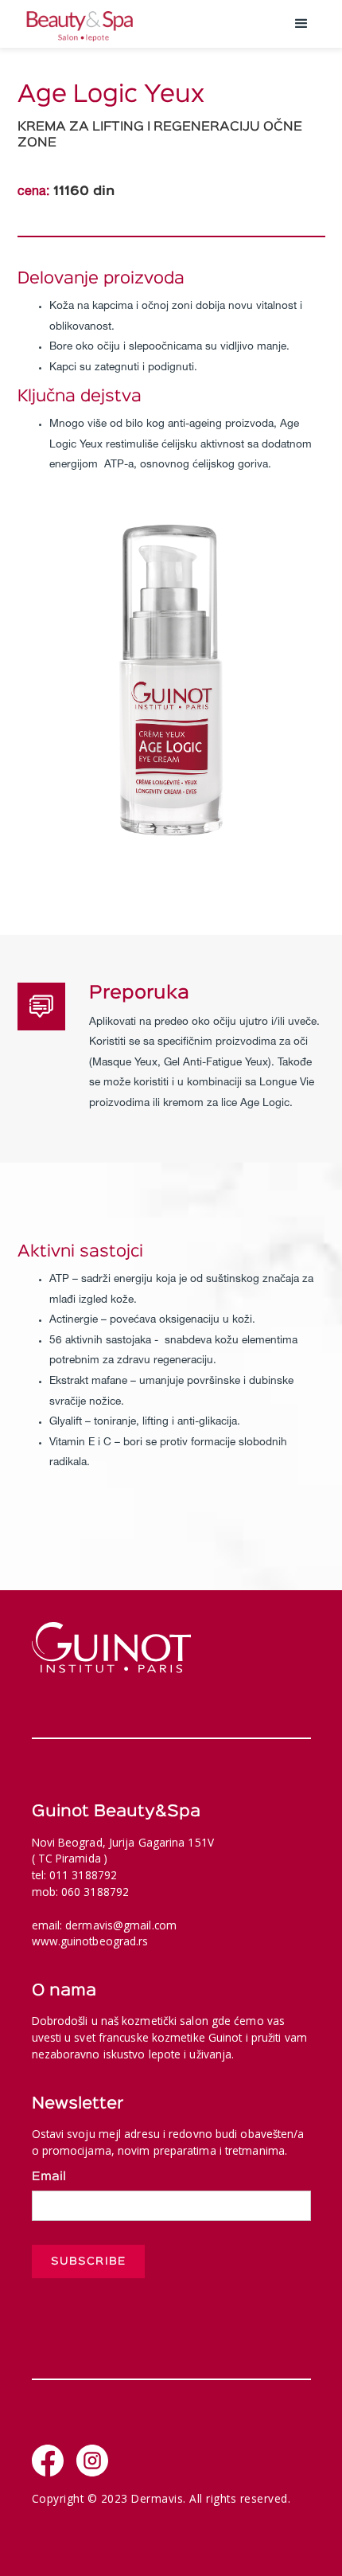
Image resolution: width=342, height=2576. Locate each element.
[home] (148, 24)
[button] (301, 24)
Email (49, 2177)
